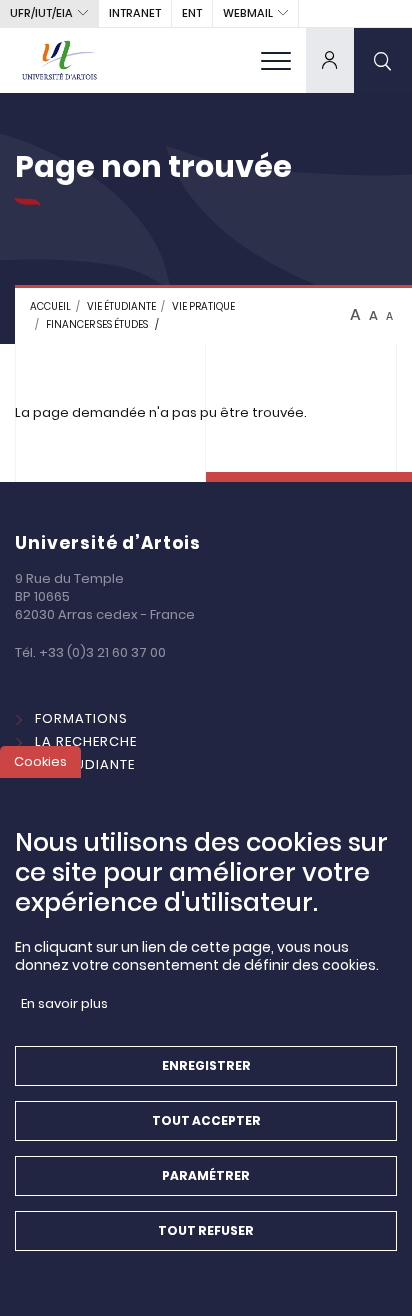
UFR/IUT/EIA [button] (41, 13)
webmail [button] (248, 13)
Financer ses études (97, 324)
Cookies (40, 761)
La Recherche (86, 741)
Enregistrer (206, 1065)
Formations (81, 718)
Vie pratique (203, 306)
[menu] (276, 60)
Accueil (50, 306)
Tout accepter (206, 1120)
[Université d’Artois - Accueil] (60, 60)
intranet (135, 13)
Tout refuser (206, 1230)
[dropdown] (330, 60)
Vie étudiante (121, 306)
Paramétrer (206, 1175)
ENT (192, 13)
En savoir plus (64, 1003)
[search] (383, 60)
